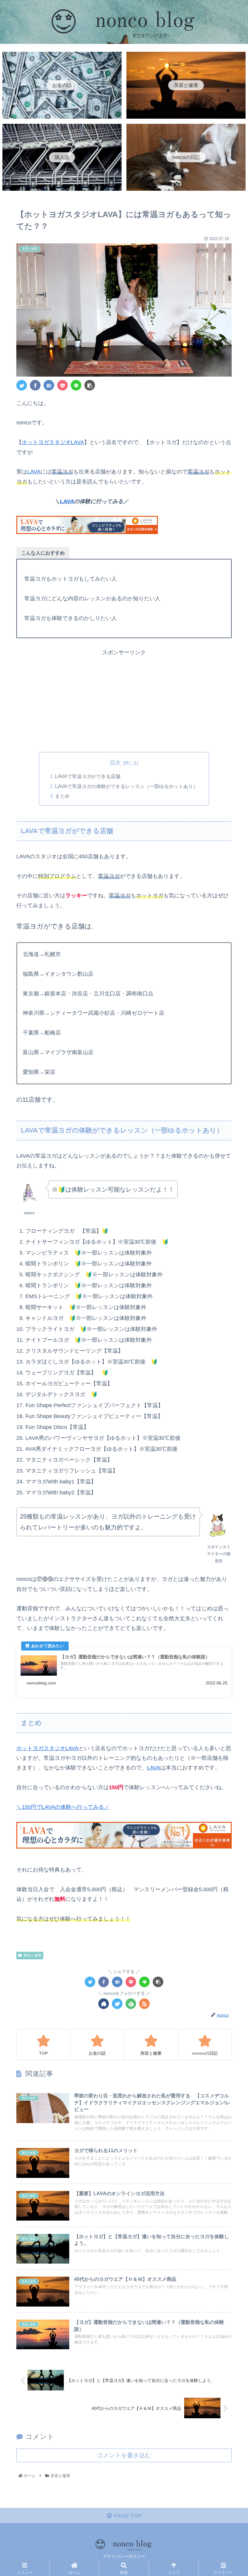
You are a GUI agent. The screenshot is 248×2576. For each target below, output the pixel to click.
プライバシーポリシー (124, 2556)
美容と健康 (32, 1955)
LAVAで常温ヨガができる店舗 (88, 776)
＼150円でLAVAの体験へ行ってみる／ (63, 1807)
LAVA (34, 472)
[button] (229, 1312)
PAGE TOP (127, 2516)
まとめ (62, 796)
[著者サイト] (104, 2004)
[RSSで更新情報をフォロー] (144, 2004)
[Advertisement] (124, 700)
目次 (115, 763)
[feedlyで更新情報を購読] (131, 2004)
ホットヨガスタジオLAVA (53, 442)
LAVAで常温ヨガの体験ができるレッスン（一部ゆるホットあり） (126, 786)
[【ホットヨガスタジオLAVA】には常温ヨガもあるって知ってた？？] (49, 385)
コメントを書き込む (124, 2455)
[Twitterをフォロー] (117, 2004)
